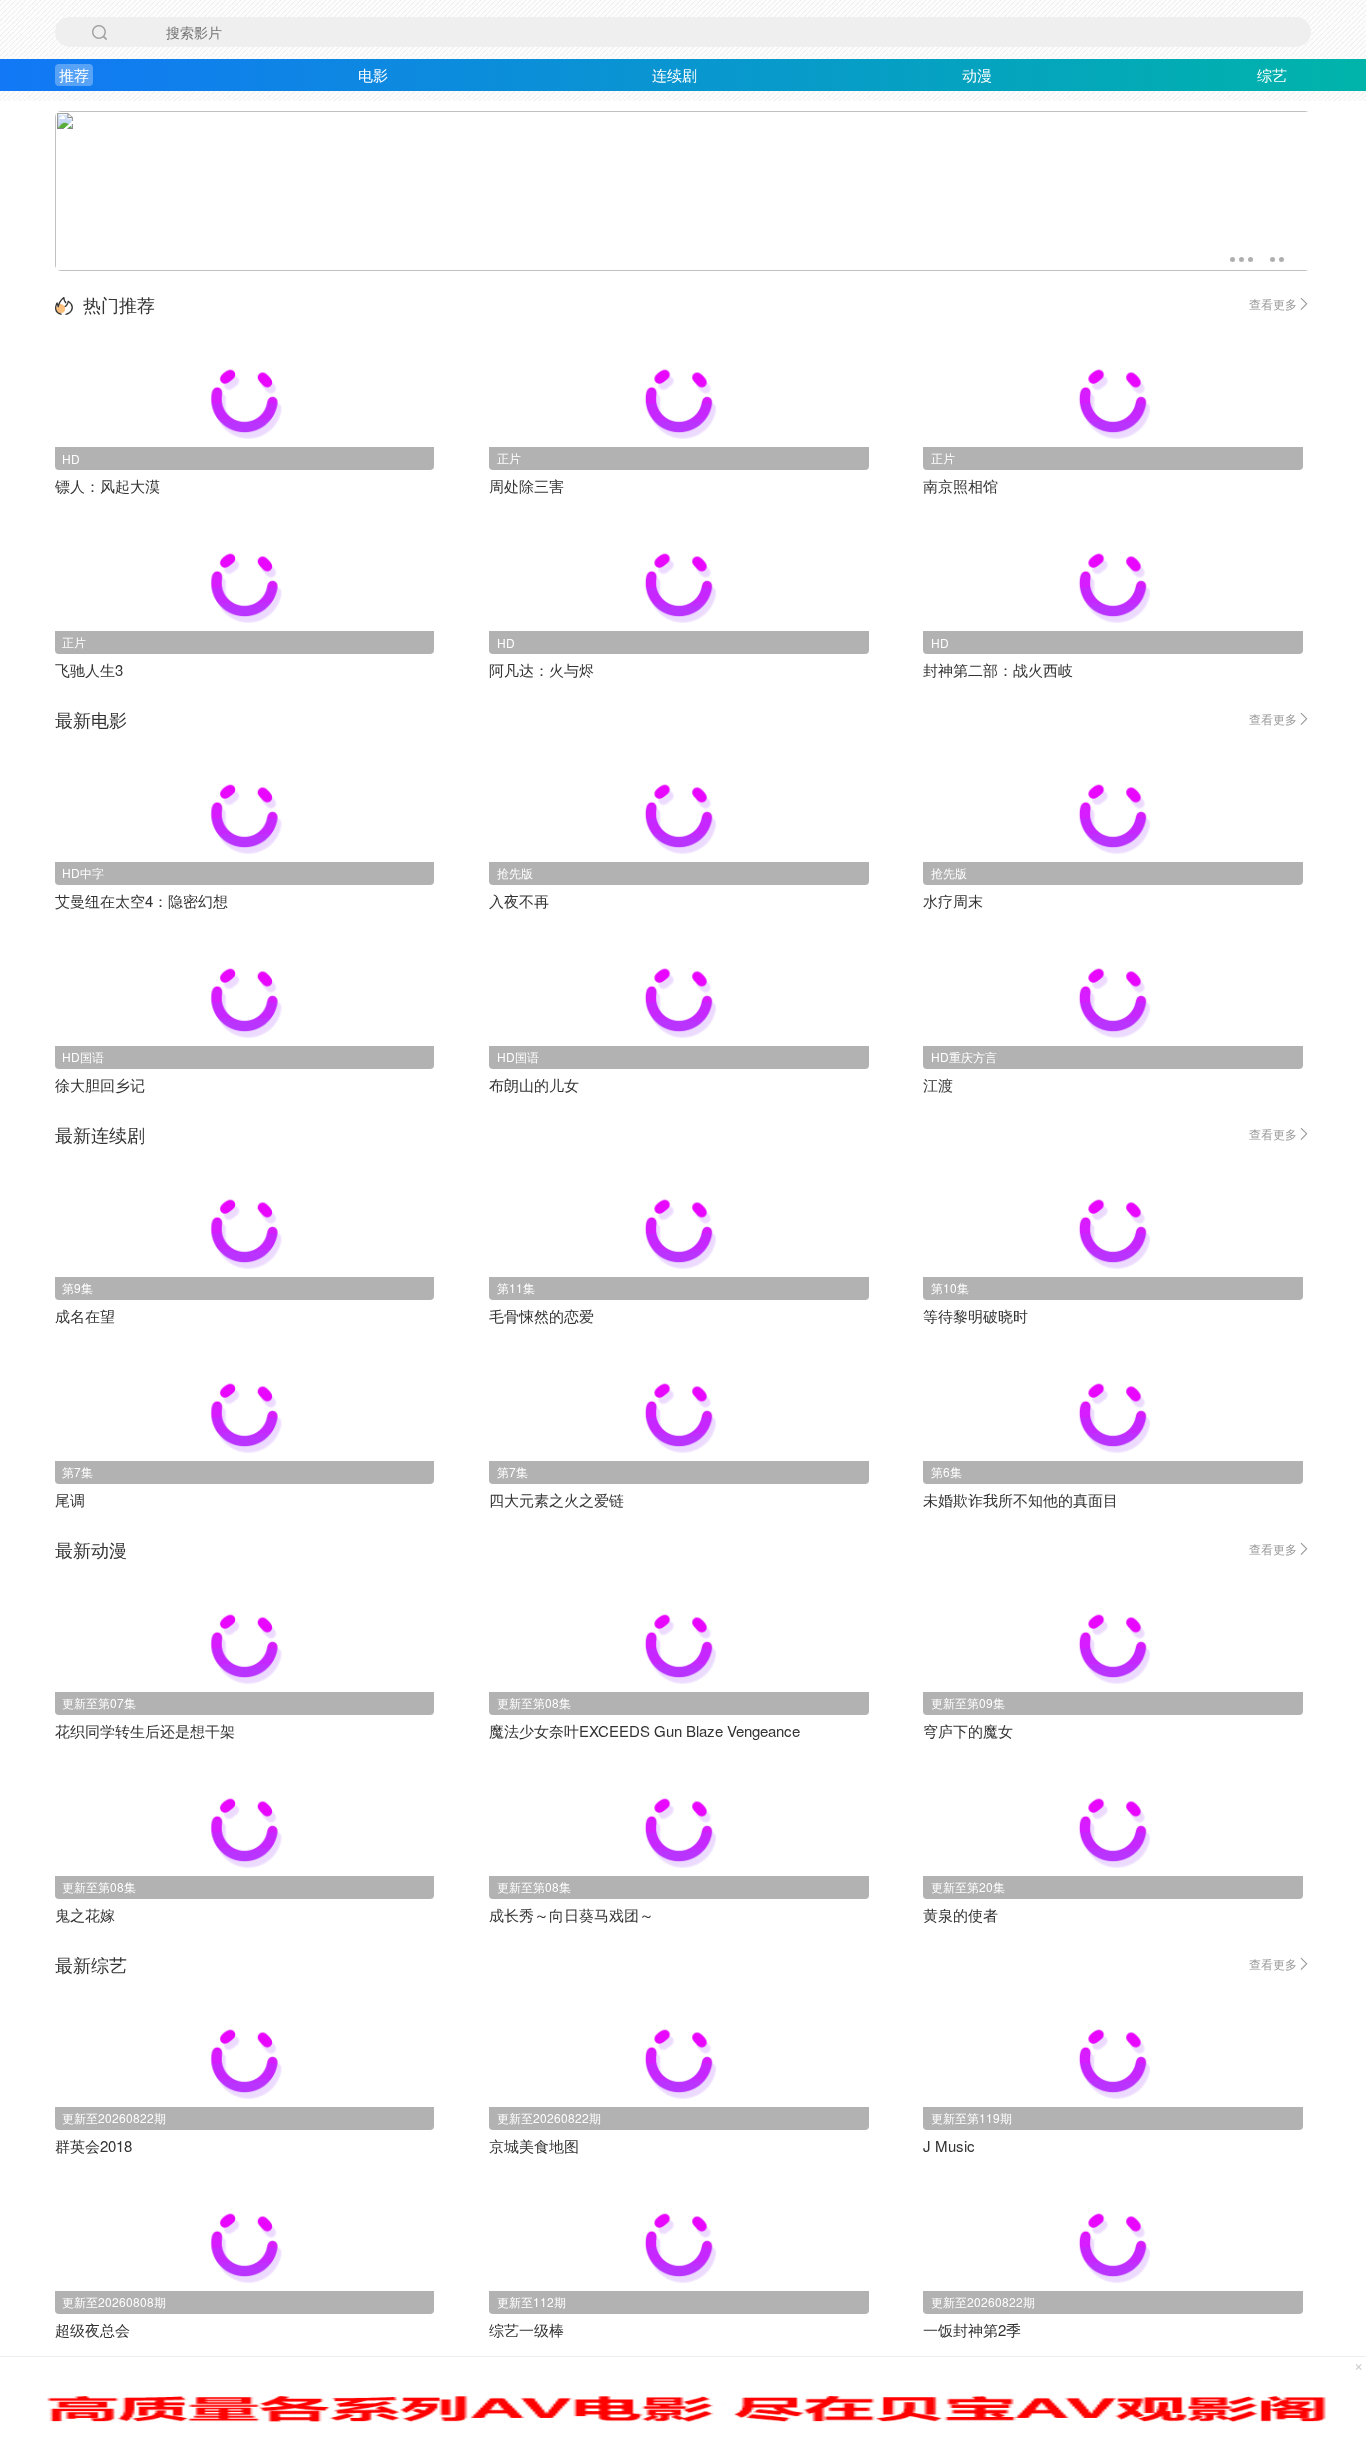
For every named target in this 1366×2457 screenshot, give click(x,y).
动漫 (977, 74)
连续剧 (674, 74)
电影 (373, 74)
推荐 (74, 74)
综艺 (1272, 74)
